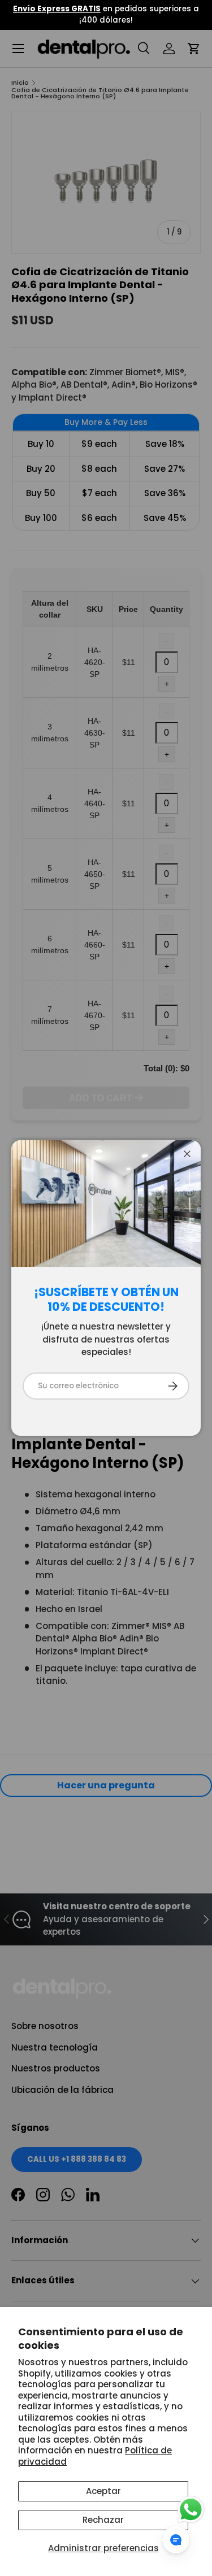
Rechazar (103, 2520)
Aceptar (103, 2491)
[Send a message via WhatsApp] (191, 2510)
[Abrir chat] (176, 2540)
